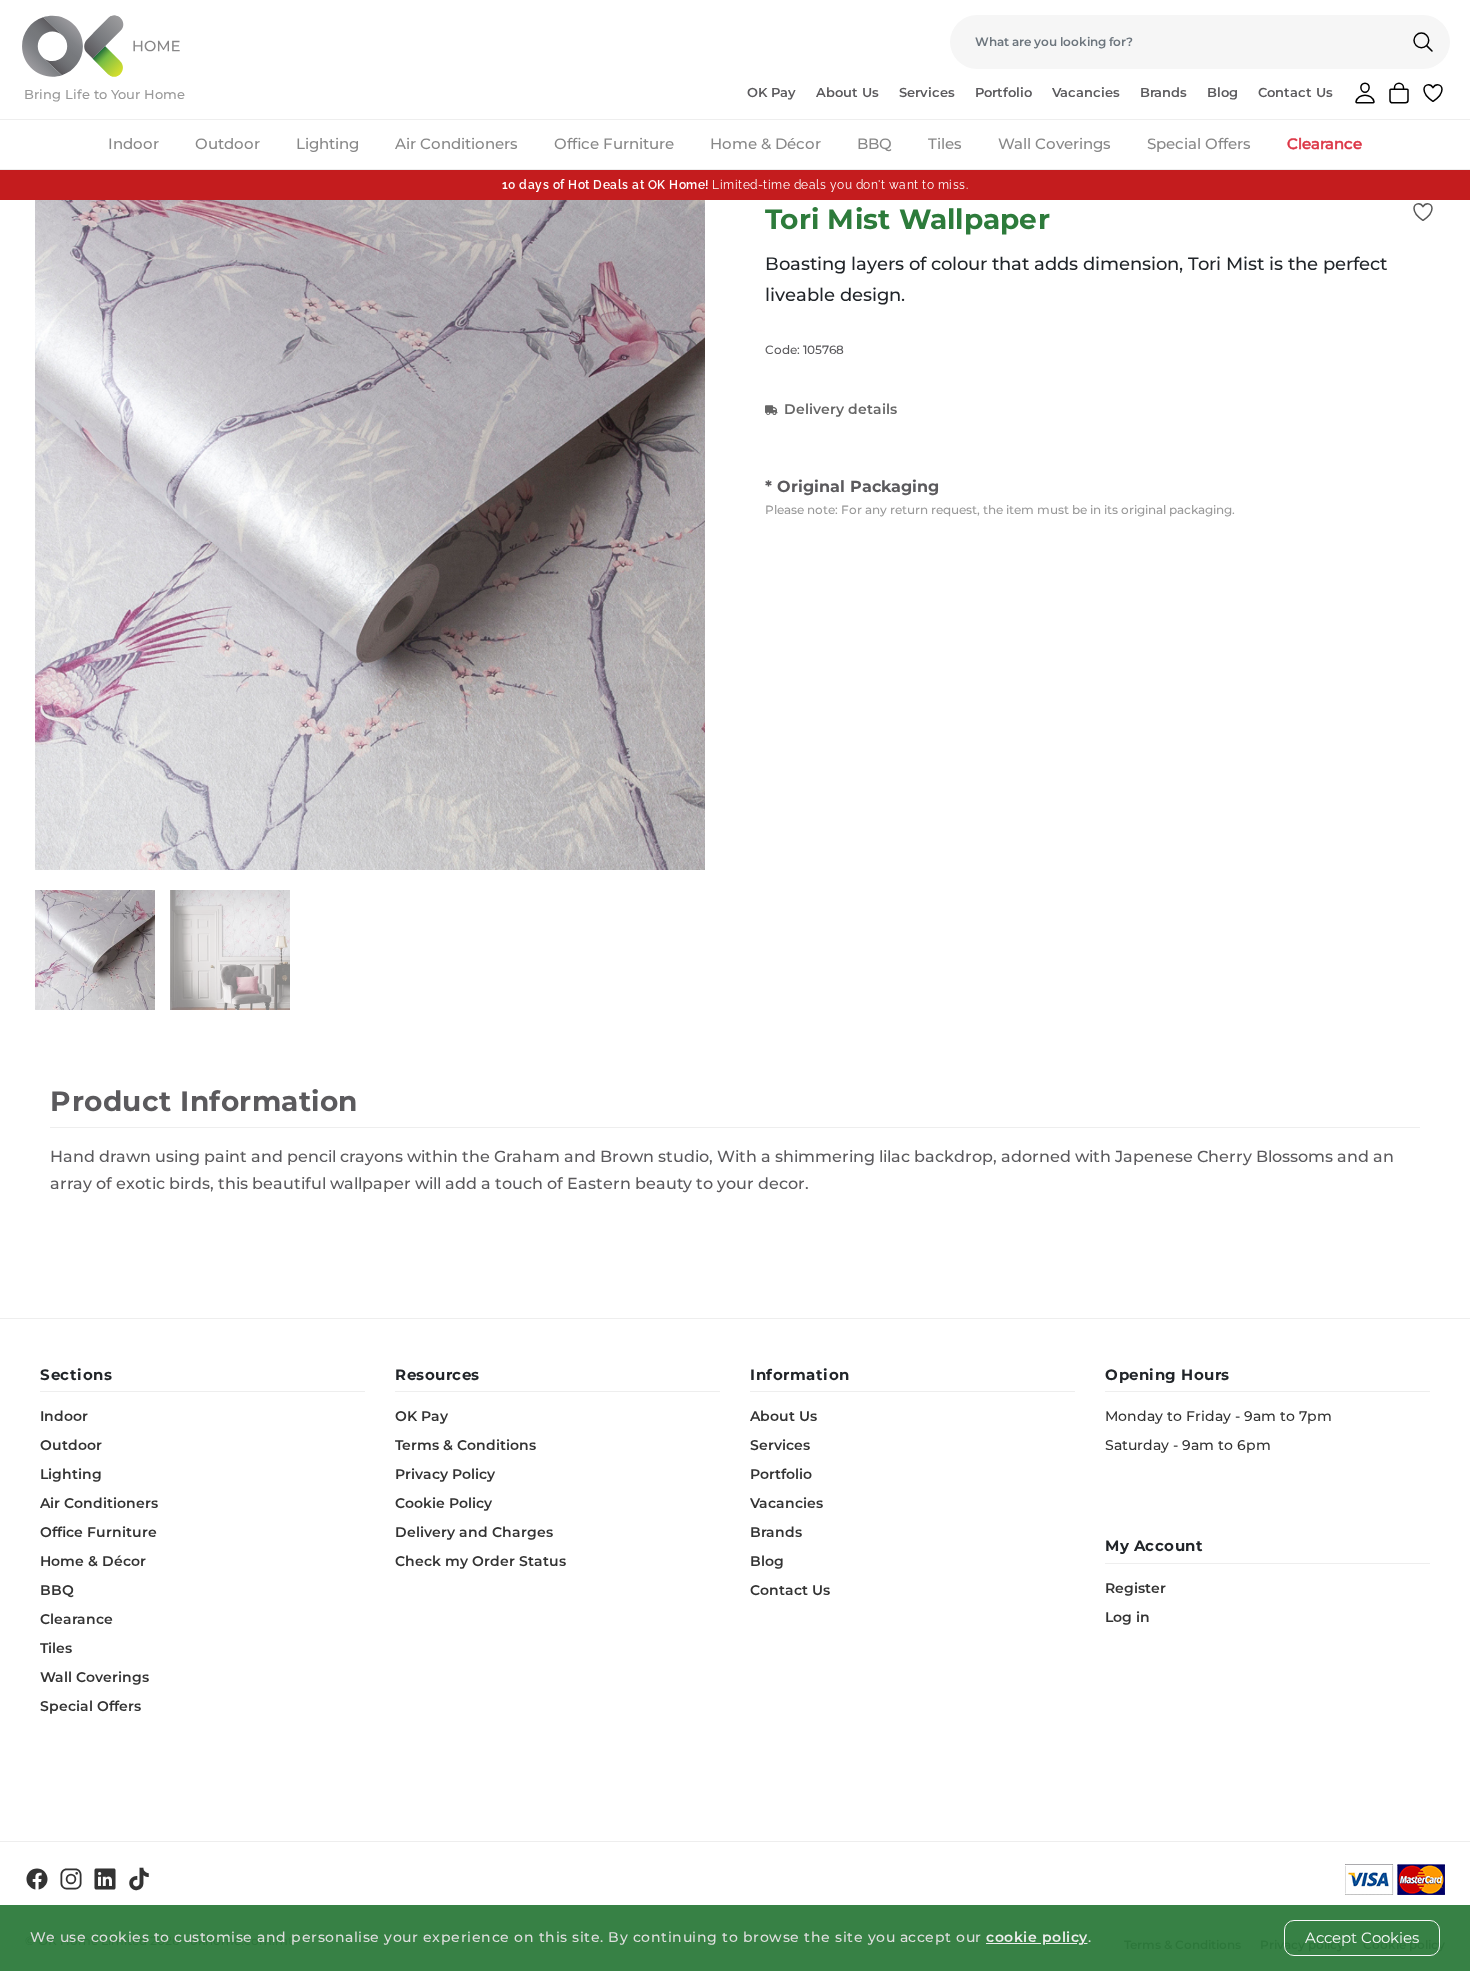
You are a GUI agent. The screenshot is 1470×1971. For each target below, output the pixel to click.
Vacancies (1086, 92)
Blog (1222, 92)
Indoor (133, 143)
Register (1135, 1588)
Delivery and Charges (474, 1532)
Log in (1127, 1617)
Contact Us (1295, 92)
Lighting (327, 143)
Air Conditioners (456, 143)
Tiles (945, 143)
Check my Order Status (480, 1561)
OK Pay (771, 92)
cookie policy (1037, 1937)
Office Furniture (614, 143)
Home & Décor (765, 143)
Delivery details (840, 409)
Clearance (1324, 143)
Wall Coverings (1054, 143)
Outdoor (227, 143)
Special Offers (1199, 143)
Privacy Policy (445, 1474)
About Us (847, 92)
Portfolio (1003, 92)
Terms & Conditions (465, 1445)
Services (927, 92)
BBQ (874, 143)
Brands (1163, 92)
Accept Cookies (1362, 1937)
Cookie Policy (443, 1503)
